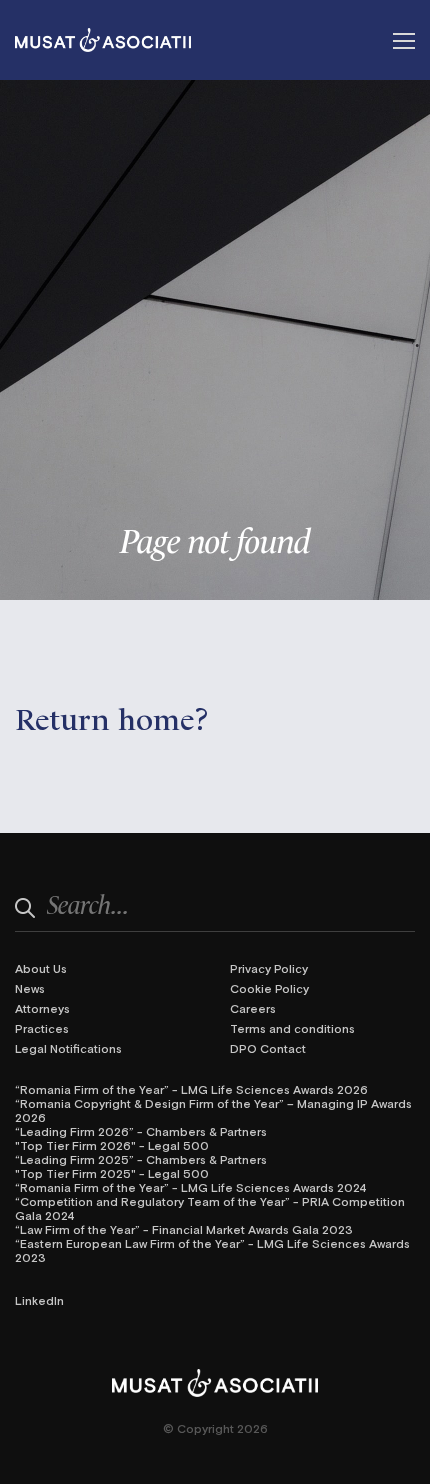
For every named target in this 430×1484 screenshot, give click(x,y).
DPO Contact (268, 1048)
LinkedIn (39, 1300)
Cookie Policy (269, 988)
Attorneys (42, 1008)
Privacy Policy (269, 968)
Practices (42, 1028)
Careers (253, 1008)
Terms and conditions (292, 1028)
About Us (41, 968)
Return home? (112, 716)
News (30, 988)
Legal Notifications (68, 1048)
